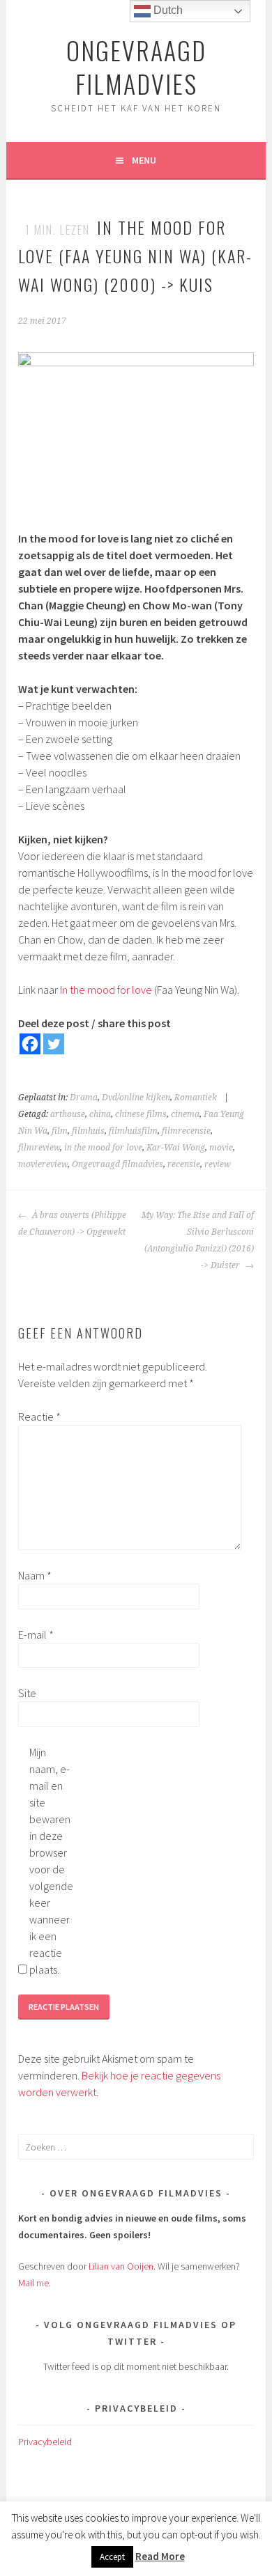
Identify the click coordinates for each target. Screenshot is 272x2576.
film (60, 1131)
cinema (185, 1114)
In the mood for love (106, 990)
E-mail (36, 1634)
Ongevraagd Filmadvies (136, 67)
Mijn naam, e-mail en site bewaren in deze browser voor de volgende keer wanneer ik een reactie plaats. (51, 1861)
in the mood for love (103, 1148)
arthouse (68, 1114)
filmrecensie (186, 1131)
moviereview (43, 1164)
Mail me (33, 2283)
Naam (35, 1575)
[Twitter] (54, 1044)
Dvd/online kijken (136, 1098)
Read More (160, 2556)
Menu (144, 160)
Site (27, 1693)
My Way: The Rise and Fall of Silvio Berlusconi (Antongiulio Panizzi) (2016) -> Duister (198, 1240)
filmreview (39, 1148)
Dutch (167, 10)
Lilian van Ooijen (121, 2266)
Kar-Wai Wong (176, 1148)
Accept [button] (112, 2557)
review (218, 1164)
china (100, 1114)
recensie (184, 1164)
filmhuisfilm (133, 1131)
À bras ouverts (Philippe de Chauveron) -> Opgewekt (72, 1224)
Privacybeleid (45, 2442)
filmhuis (88, 1131)
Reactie (39, 1416)
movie (221, 1148)
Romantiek (196, 1098)
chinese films (141, 1114)
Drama (84, 1098)
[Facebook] (30, 1044)
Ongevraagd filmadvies (118, 1164)
